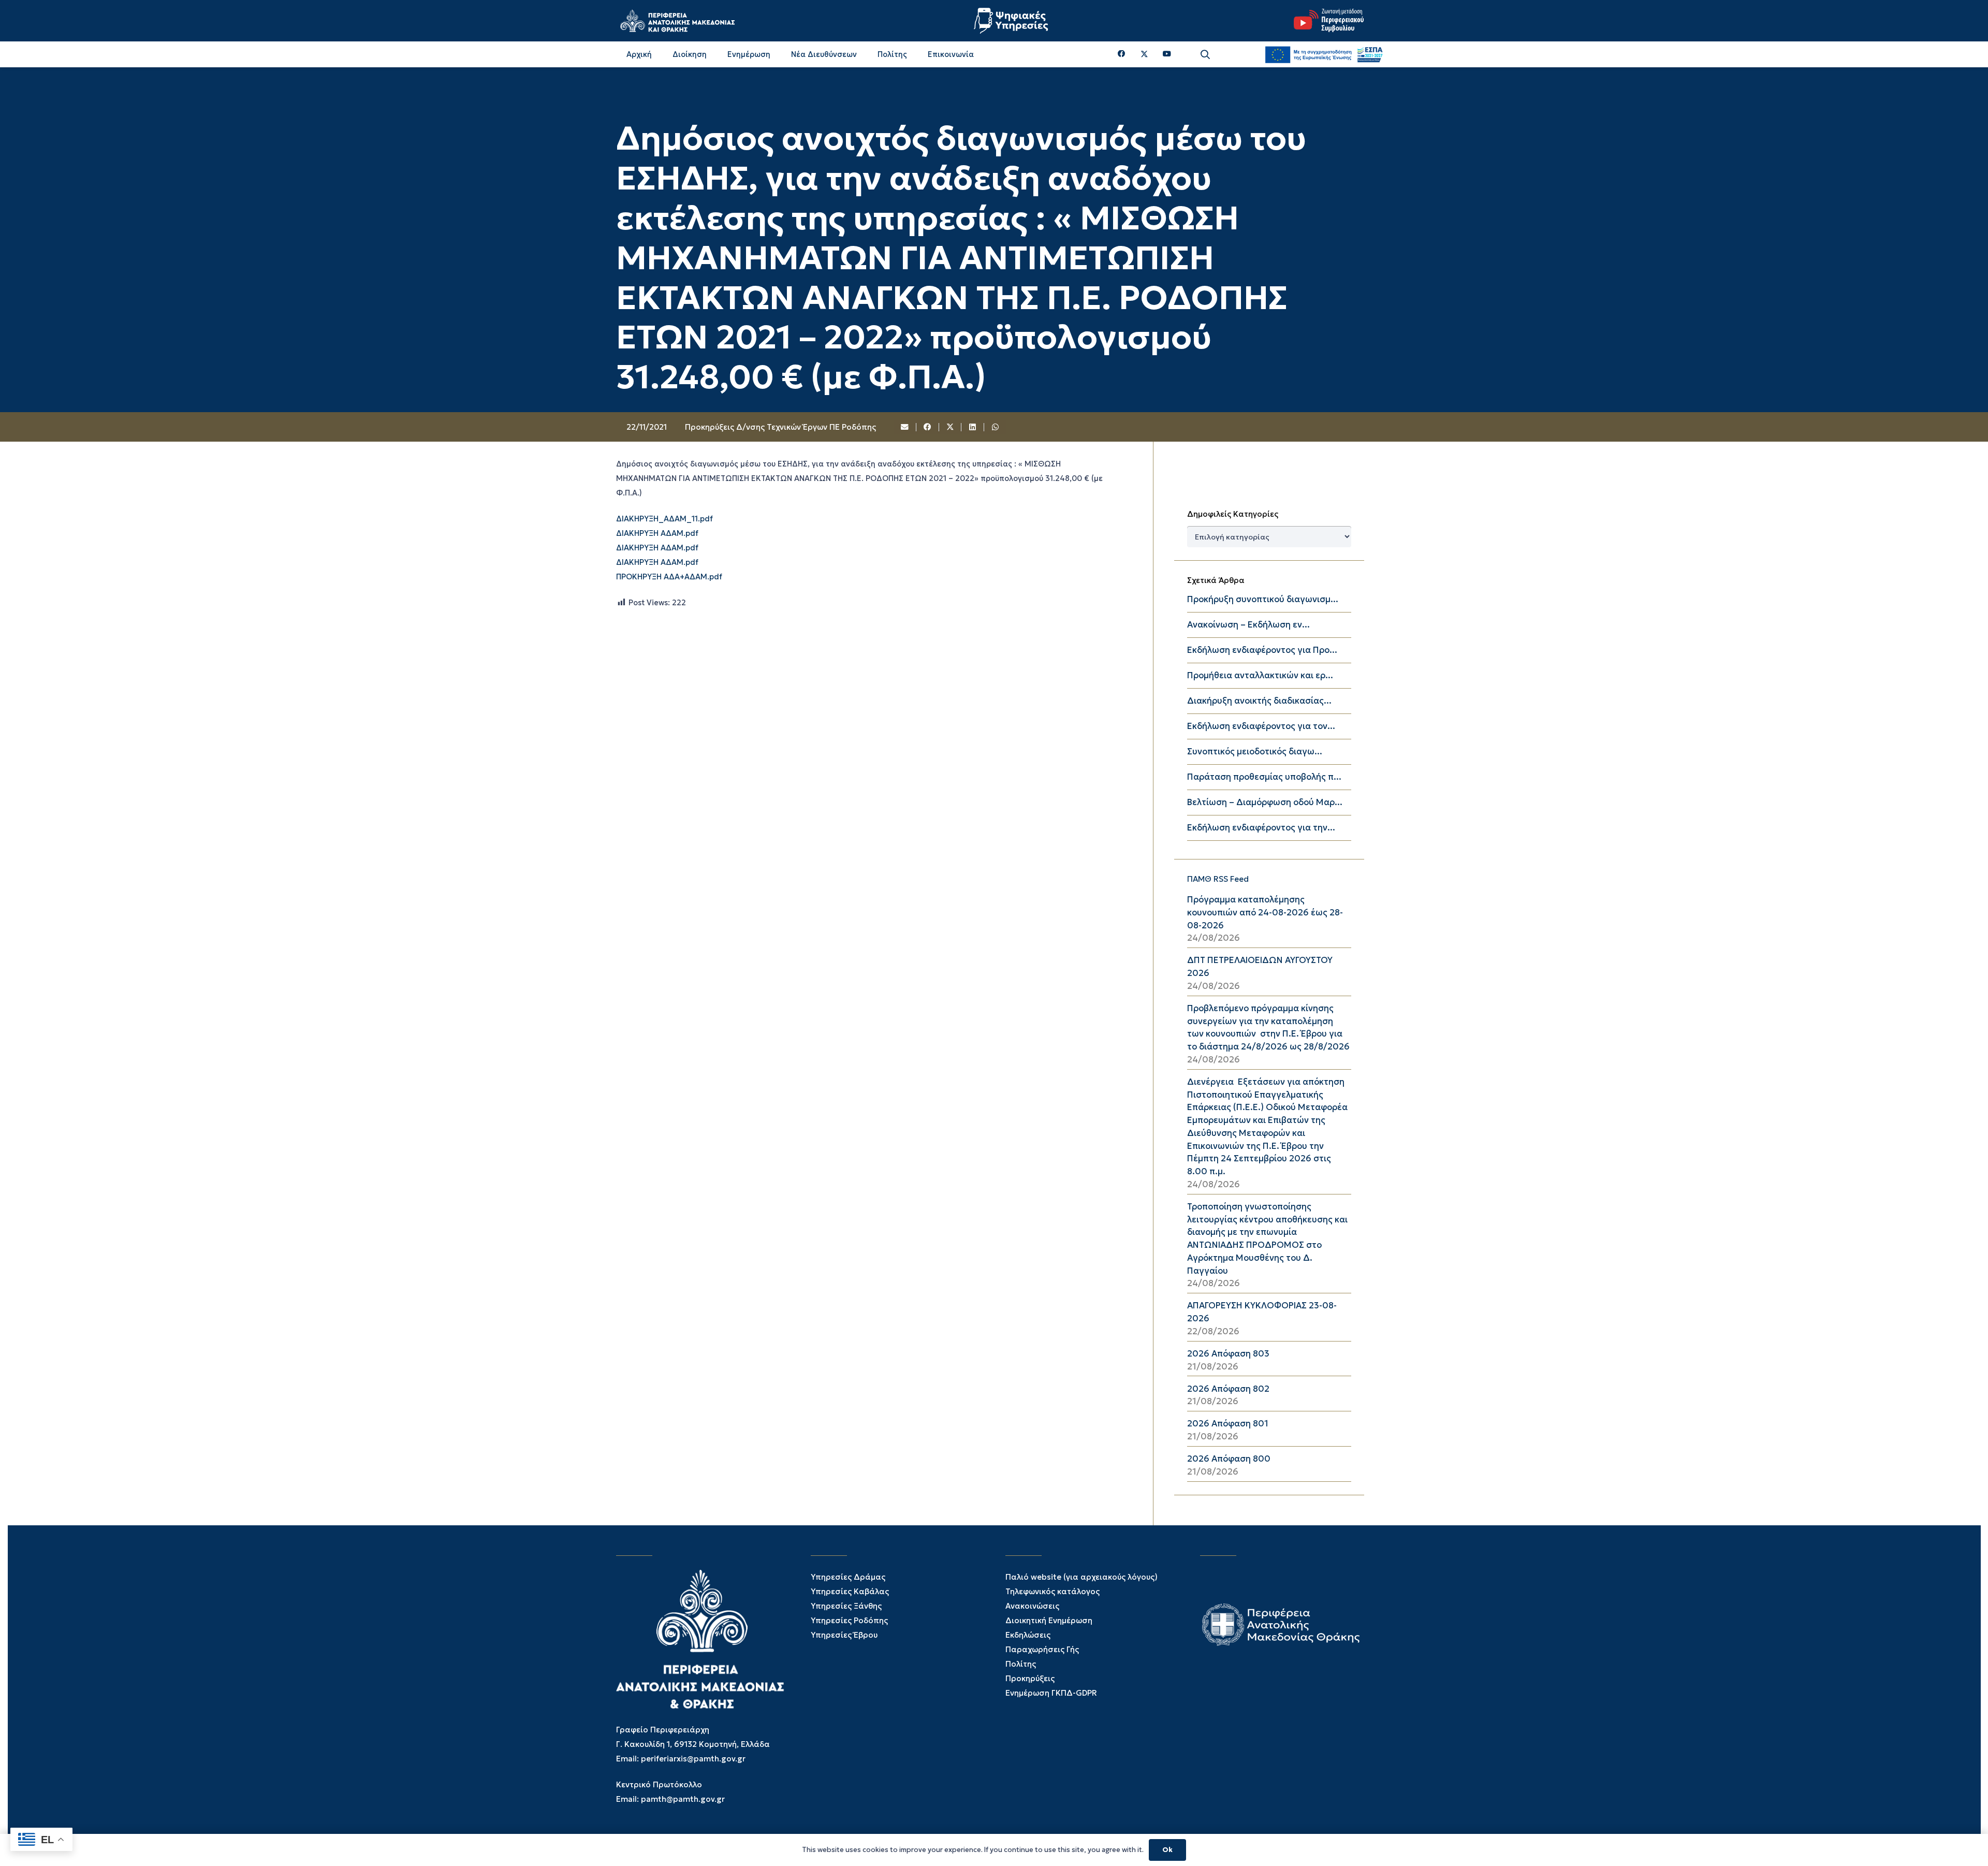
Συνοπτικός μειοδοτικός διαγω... (1255, 752)
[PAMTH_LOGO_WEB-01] (677, 21)
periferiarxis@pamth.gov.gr (693, 1759)
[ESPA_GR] (1324, 54)
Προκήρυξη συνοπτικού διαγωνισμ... (1263, 599)
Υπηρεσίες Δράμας (848, 1577)
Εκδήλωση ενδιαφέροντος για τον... (1261, 726)
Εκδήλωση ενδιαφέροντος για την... (1261, 828)
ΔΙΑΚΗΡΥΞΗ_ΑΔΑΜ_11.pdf (664, 519)
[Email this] (905, 427)
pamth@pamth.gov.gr (683, 1799)
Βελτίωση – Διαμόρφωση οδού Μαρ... (1265, 802)
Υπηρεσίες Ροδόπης (849, 1620)
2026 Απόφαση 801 (1228, 1424)
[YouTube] (1167, 54)
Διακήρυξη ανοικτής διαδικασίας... (1259, 701)
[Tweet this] (951, 427)
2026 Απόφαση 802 (1228, 1389)
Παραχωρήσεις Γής (1042, 1649)
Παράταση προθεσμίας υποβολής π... (1264, 777)
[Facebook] (1122, 54)
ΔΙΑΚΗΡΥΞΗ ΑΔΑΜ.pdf (657, 533)
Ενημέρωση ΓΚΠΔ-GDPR (1051, 1693)
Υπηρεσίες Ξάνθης (846, 1606)
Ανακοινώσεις (1032, 1606)
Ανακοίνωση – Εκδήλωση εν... (1248, 625)
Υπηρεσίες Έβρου (844, 1635)
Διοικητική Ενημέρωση (1049, 1620)
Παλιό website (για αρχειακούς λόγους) (1081, 1577)
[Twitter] (1144, 54)
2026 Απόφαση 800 (1229, 1459)
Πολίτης (1021, 1664)
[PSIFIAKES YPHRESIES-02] (1012, 21)
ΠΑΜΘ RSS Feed (1218, 879)
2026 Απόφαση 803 (1228, 1354)
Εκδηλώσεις (1028, 1635)
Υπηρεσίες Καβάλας (850, 1591)
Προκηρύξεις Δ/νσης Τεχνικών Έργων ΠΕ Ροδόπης (780, 427)
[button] (1205, 55)
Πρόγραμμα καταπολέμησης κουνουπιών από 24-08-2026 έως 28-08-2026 (1265, 913)
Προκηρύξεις (1030, 1678)
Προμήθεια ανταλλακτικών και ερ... (1260, 675)
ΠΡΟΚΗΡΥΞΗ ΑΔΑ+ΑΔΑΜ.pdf (669, 577)
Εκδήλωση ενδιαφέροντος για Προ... (1262, 650)
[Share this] (928, 427)
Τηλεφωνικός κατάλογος (1053, 1591)
